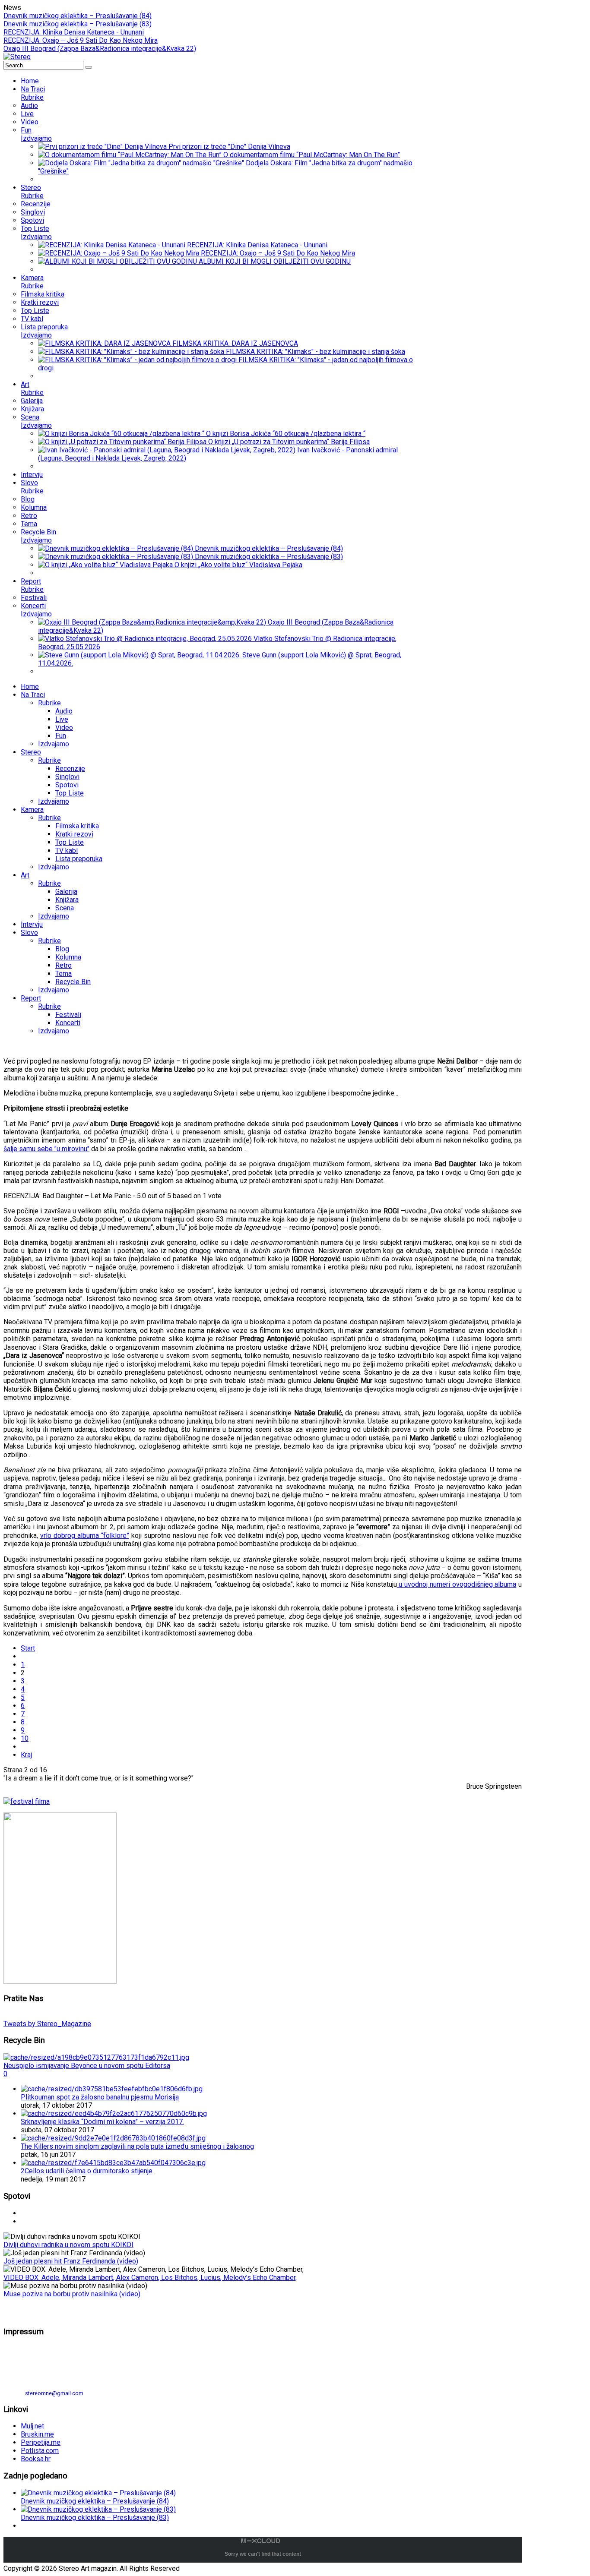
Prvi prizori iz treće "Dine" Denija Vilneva (229, 147)
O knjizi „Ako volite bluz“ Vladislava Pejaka (238, 565)
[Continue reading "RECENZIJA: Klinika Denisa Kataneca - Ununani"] (113, 245)
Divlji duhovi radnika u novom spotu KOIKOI (68, 2245)
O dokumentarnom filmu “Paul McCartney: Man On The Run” (312, 155)
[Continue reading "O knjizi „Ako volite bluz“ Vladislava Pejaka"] (106, 565)
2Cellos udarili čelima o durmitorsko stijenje (87, 2171)
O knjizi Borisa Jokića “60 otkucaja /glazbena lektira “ (286, 434)
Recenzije (70, 769)
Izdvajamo (54, 744)
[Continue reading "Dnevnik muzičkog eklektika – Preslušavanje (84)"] (116, 548)
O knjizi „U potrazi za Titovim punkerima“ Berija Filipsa (289, 442)
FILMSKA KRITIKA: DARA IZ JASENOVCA (235, 343)
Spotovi (67, 785)
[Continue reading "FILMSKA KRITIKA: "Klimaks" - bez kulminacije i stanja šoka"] (132, 352)
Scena (65, 908)
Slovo (29, 933)
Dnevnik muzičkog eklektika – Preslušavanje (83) (78, 24)
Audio (64, 711)
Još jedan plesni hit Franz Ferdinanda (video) (71, 2261)
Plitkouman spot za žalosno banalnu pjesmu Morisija (100, 2097)
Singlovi (67, 777)
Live (62, 719)
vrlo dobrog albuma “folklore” (85, 1536)
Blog (62, 949)
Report (31, 998)
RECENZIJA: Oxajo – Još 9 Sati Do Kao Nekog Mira (81, 40)
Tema (63, 974)
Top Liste (70, 793)
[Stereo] (17, 57)
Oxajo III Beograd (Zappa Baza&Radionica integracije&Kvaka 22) (100, 49)
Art (25, 875)
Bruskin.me (37, 2434)
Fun (61, 736)
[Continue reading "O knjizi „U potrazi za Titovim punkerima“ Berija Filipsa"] (123, 442)
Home (30, 687)
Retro (63, 965)
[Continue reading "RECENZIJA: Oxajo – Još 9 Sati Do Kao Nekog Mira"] (119, 253)
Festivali (68, 1015)
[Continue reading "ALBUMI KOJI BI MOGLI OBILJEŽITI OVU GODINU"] (118, 261)
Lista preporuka (79, 859)
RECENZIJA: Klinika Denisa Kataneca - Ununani (74, 32)
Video (64, 728)
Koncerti (68, 1023)
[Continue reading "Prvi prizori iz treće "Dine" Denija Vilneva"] (103, 147)
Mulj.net (32, 2426)
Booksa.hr (36, 2459)
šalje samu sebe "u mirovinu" (46, 1149)
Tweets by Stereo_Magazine (47, 2024)
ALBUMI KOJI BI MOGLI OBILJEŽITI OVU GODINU (275, 261)
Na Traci (33, 695)
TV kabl (67, 851)
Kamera (32, 810)
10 (25, 1738)
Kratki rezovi (74, 834)
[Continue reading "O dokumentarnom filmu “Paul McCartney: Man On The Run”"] (131, 155)
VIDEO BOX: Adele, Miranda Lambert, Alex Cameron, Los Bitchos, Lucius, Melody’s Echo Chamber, (150, 2278)
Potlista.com (40, 2451)
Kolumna (68, 957)
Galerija (66, 892)
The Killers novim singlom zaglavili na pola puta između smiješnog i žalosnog (137, 2146)
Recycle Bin (73, 982)
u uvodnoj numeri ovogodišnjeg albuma (457, 1584)
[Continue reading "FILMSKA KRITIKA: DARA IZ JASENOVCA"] (105, 343)
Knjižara (67, 900)
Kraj (26, 1755)
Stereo (31, 752)
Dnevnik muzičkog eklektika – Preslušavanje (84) (78, 16)
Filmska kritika (77, 826)
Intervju (32, 924)
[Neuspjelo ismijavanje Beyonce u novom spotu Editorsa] (96, 2057)
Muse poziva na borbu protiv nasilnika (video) (72, 2294)
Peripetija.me (41, 2442)
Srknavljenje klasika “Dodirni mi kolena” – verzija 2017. (102, 2122)
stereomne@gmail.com (54, 2393)
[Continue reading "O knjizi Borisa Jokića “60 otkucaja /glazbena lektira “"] (122, 434)
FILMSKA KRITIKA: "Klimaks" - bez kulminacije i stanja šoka (316, 352)
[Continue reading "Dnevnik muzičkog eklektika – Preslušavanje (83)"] (116, 557)
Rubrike (49, 703)
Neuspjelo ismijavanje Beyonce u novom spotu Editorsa (87, 2066)
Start (28, 1648)
